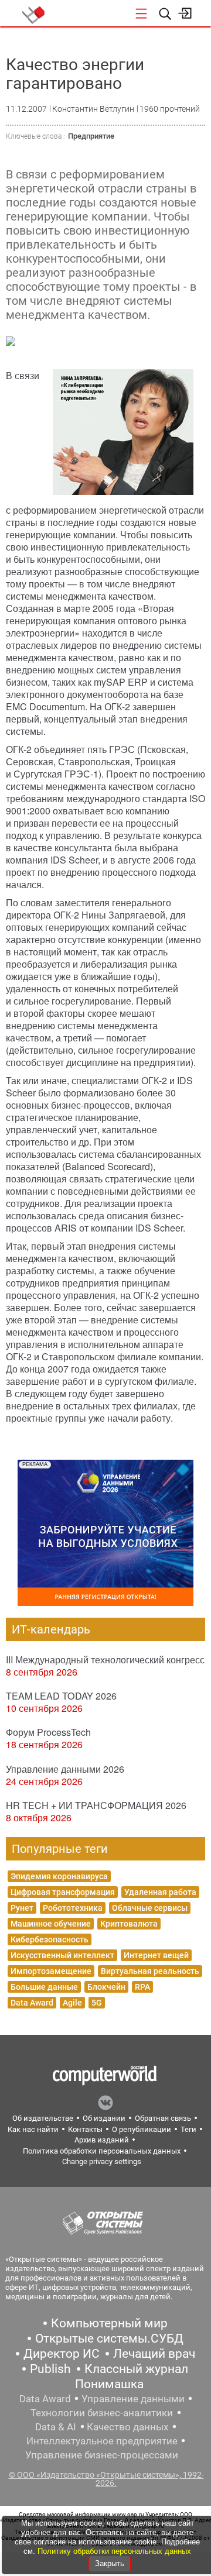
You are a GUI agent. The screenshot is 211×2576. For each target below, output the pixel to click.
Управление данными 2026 (65, 1769)
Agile (72, 2003)
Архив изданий (102, 2140)
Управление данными (133, 2399)
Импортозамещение (51, 1971)
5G (97, 2003)
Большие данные (44, 1987)
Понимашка (109, 2384)
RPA (142, 1987)
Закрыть (110, 2563)
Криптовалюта (129, 1924)
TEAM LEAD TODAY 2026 (61, 1696)
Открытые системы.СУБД (109, 2338)
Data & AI (56, 2427)
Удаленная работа (160, 1892)
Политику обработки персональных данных (114, 2551)
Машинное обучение (51, 1924)
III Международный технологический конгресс (105, 1660)
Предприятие (91, 136)
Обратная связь (163, 2118)
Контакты (85, 2129)
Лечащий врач (154, 2354)
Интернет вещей (156, 1955)
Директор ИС (62, 2354)
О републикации (142, 2129)
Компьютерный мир (109, 2323)
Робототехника (73, 1908)
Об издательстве (43, 2118)
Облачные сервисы (150, 1908)
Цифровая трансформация (63, 1892)
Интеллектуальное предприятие (102, 2441)
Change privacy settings (102, 2161)
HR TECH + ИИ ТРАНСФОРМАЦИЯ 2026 (96, 1805)
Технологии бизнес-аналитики (102, 2413)
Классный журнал (136, 2369)
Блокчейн (106, 1987)
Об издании (104, 2118)
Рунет (22, 1908)
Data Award (32, 2003)
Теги (188, 2129)
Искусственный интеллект (62, 1955)
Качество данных (127, 2427)
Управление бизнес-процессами (102, 2455)
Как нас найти (33, 2129)
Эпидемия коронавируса (59, 1876)
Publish (50, 2369)
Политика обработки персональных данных (102, 2151)
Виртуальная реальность (150, 1971)
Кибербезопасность (50, 1939)
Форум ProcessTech (48, 1732)
